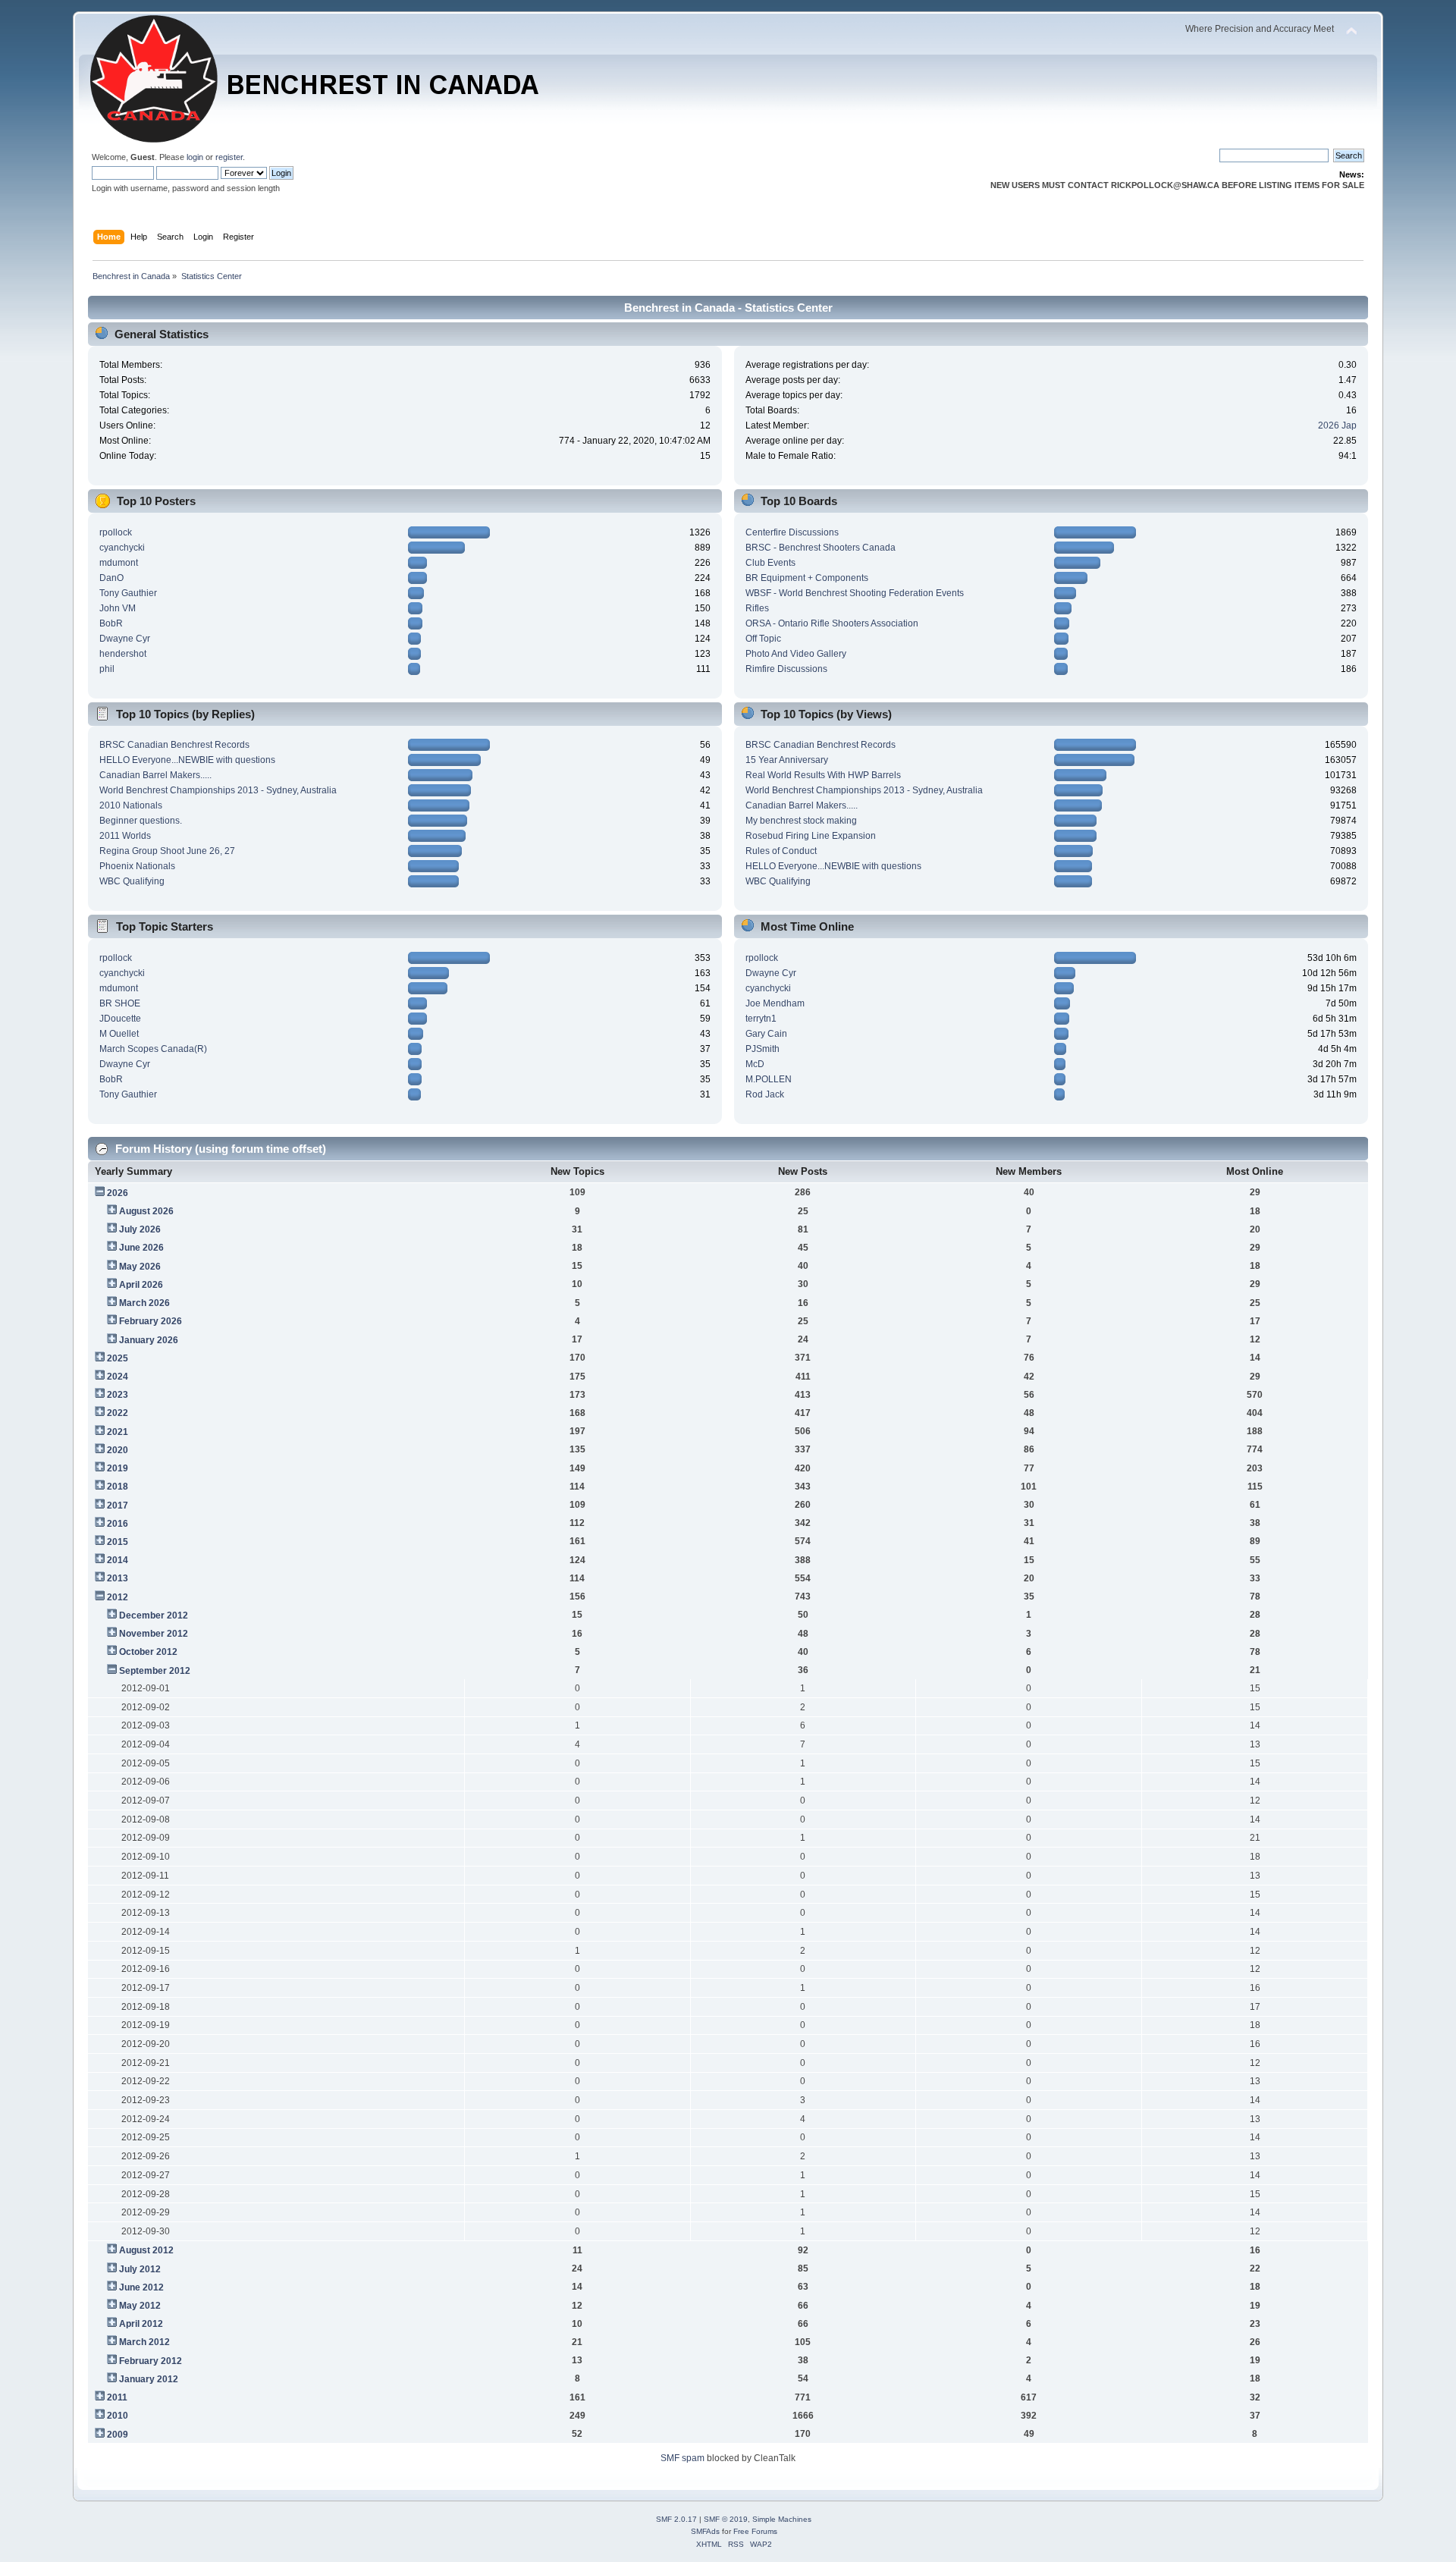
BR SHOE (120, 1003)
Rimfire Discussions (786, 669)
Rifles (757, 608)
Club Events (770, 563)
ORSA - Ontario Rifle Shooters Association (832, 623)
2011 (117, 2397)
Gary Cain (766, 1034)
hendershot (123, 654)
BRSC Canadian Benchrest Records (174, 745)
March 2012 (144, 2342)
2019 (118, 1468)
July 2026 (140, 1229)
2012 (118, 1597)
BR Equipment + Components (807, 578)
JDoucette (120, 1019)
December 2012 (154, 1615)
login (195, 157)
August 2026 (146, 1211)
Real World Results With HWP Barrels (823, 775)
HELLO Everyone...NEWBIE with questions (187, 760)
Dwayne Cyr (125, 639)
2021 (118, 1432)
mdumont (119, 563)
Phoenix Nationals (137, 866)
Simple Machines (782, 2519)
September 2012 (155, 1671)
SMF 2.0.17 (676, 2519)
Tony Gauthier (128, 593)
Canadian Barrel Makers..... (155, 775)
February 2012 (151, 2361)
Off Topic (763, 639)
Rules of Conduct (781, 851)
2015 (118, 1542)
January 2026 (149, 1340)
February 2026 (151, 1321)
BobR (111, 623)
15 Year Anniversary (787, 760)
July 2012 (140, 2269)
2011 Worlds (125, 836)
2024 (118, 1377)
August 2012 (146, 2250)
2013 (118, 1578)
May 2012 (140, 2306)
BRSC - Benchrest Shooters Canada (821, 548)
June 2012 (141, 2287)
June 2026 (141, 1248)
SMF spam (682, 2458)
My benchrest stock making (801, 821)
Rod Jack (765, 1094)
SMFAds (705, 2531)
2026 (118, 1193)
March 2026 (144, 1303)
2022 (118, 1413)
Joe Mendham (775, 1003)
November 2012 (154, 1634)
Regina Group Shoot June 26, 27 (167, 851)
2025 (118, 1358)
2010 (118, 2416)
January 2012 (149, 2379)
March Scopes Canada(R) (153, 1049)
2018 (118, 1487)
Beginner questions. (141, 821)
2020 (118, 1450)
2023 (118, 1395)
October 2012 (148, 1652)
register (229, 157)
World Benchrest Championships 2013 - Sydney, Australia (218, 790)
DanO (111, 578)
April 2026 (141, 1285)
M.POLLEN (769, 1079)
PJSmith (763, 1049)
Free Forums (755, 2531)
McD (755, 1064)
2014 (118, 1560)
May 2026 (140, 1267)
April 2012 (141, 2324)
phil (107, 669)
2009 (118, 2435)
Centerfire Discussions (792, 532)
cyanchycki (122, 548)
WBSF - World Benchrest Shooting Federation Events (855, 593)
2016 (118, 1524)
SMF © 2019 (726, 2519)
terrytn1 (761, 1019)
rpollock (116, 532)
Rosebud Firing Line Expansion (811, 836)
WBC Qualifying (132, 881)
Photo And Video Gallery (796, 654)
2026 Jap (1337, 425)
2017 (118, 1505)
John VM (118, 608)
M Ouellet (119, 1034)
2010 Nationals (131, 805)
